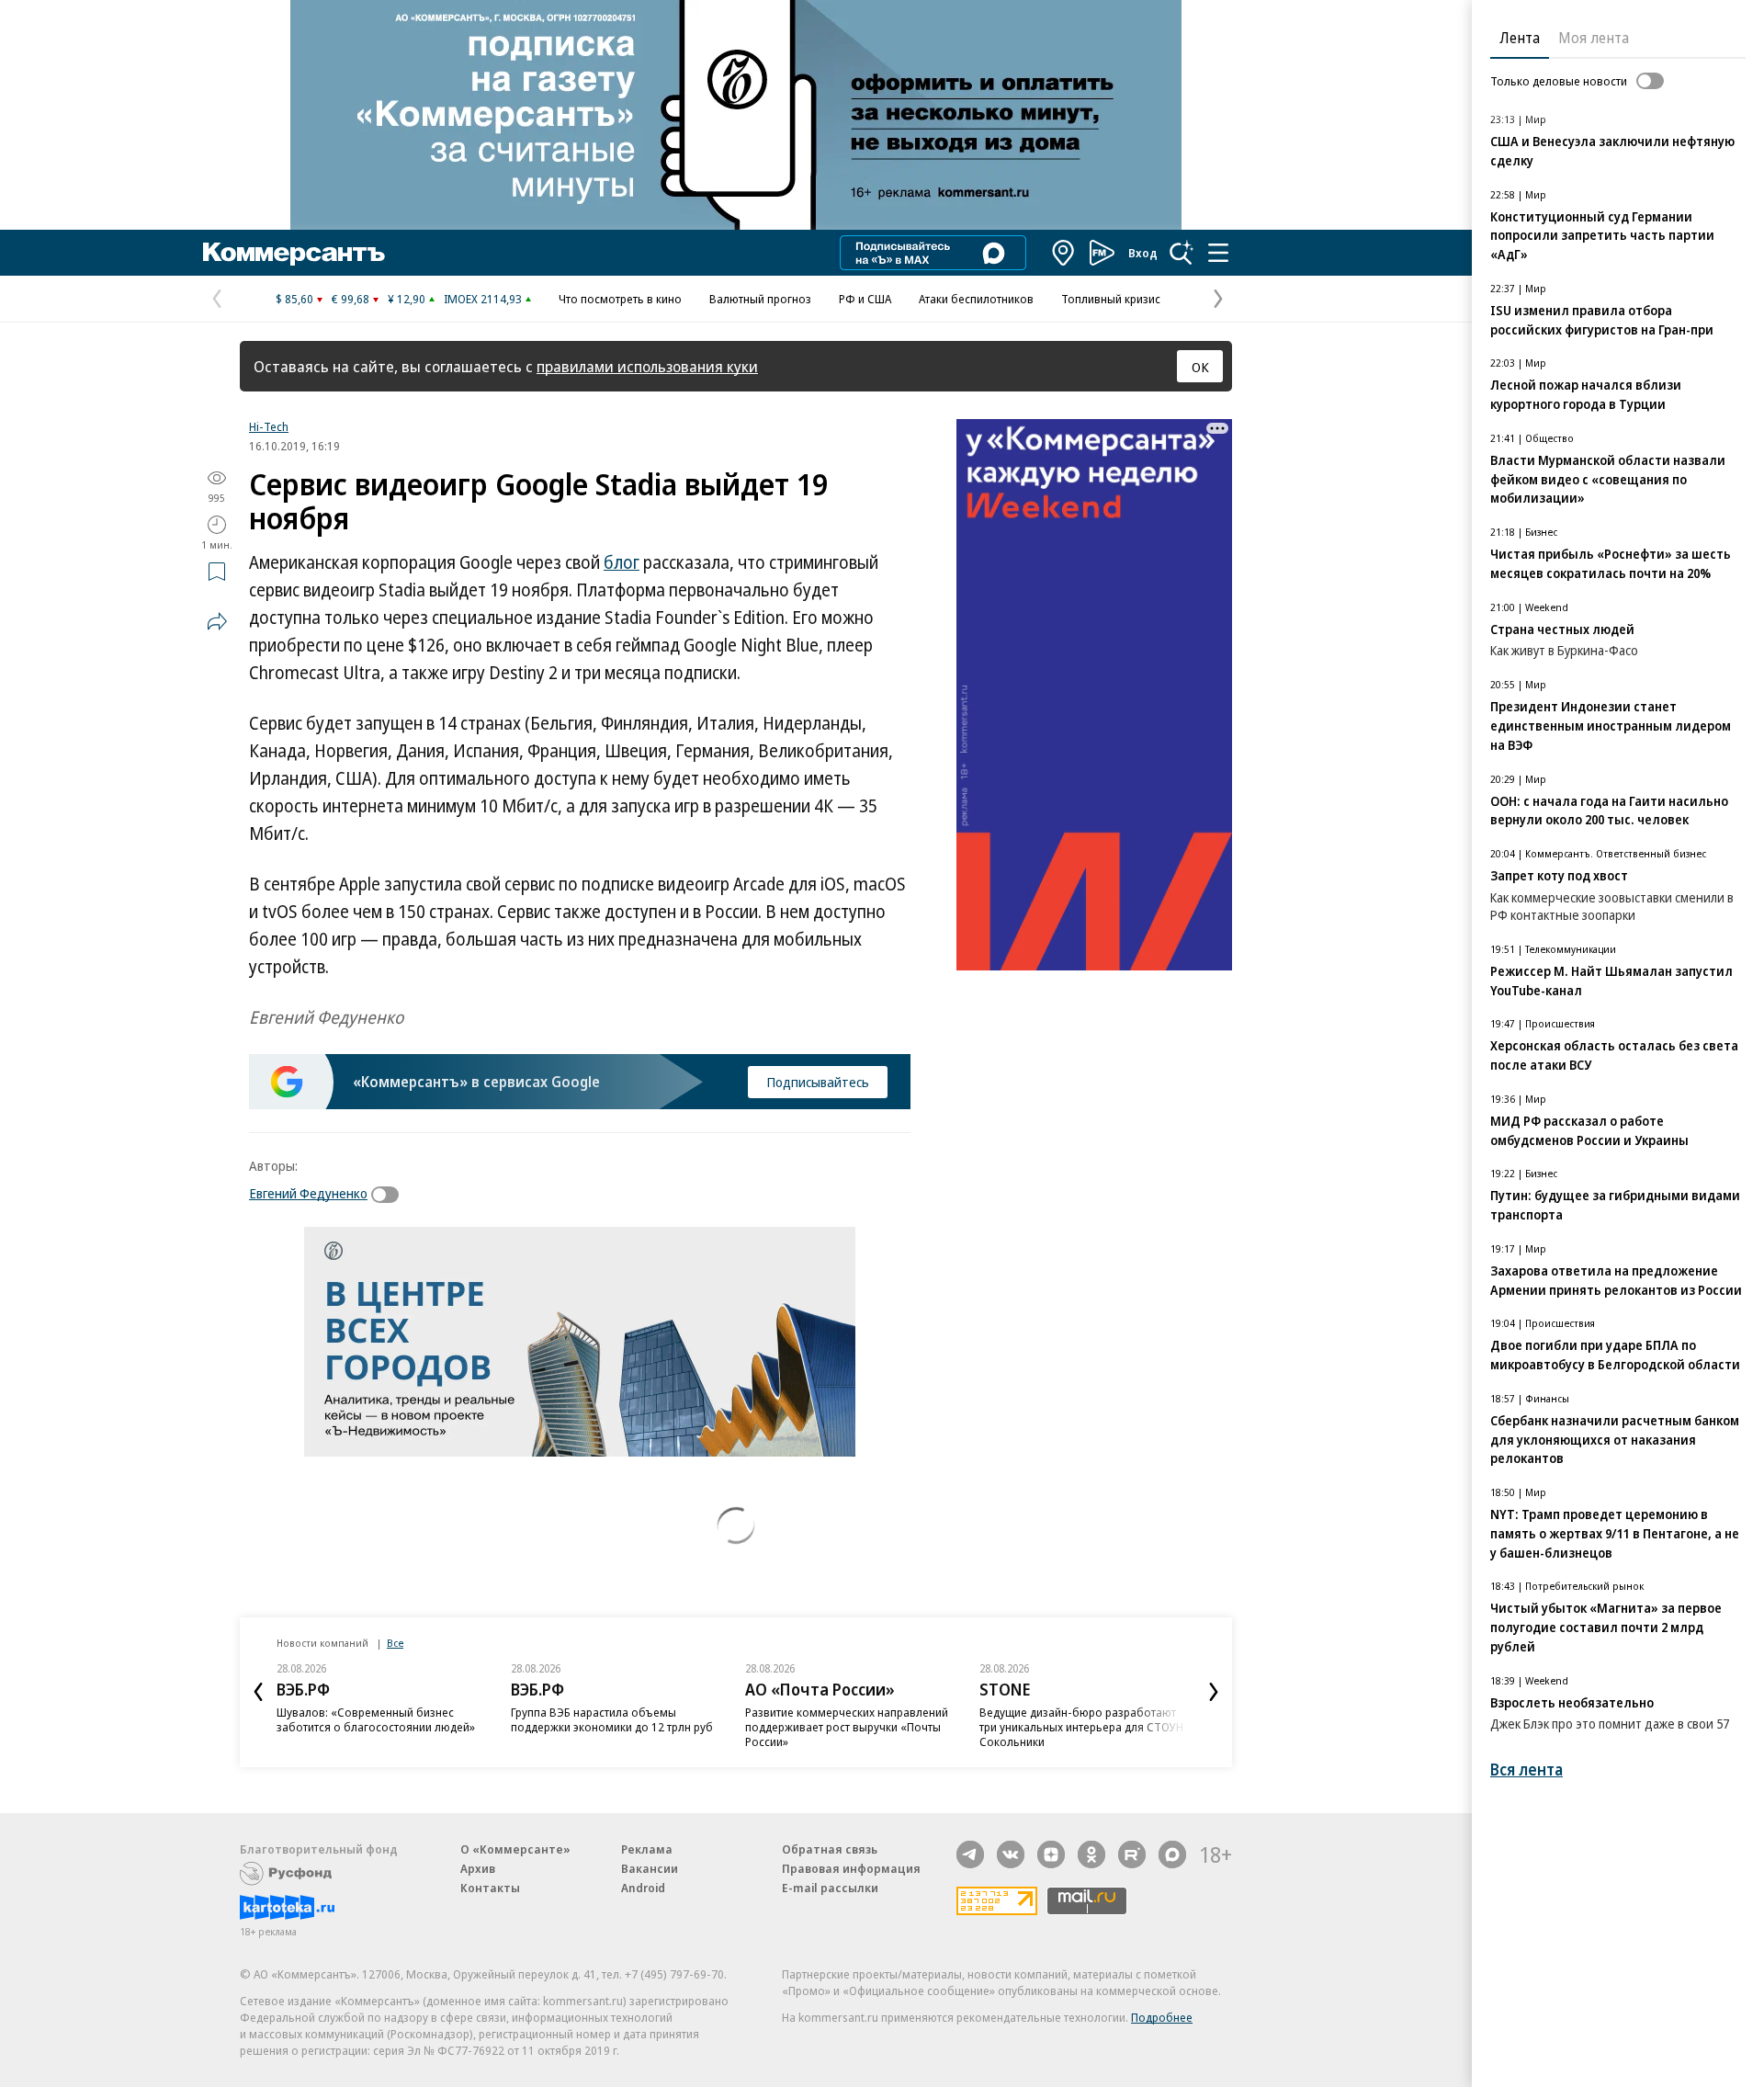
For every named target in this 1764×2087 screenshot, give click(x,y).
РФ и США (865, 299)
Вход (1143, 253)
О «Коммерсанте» (515, 1849)
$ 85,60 (294, 299)
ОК (1200, 367)
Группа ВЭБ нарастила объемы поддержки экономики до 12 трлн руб (612, 1719)
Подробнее (1162, 2017)
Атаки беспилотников (976, 299)
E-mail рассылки (830, 1888)
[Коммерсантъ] (294, 253)
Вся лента (1527, 1769)
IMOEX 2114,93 (483, 299)
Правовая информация (851, 1868)
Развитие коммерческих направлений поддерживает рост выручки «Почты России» (847, 1727)
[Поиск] (1182, 253)
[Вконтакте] (1011, 1854)
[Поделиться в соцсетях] (217, 621)
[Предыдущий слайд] (258, 1692)
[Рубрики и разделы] (1218, 253)
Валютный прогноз (760, 299)
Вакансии (650, 1868)
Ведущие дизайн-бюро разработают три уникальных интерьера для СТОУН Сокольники (1081, 1727)
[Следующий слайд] (1214, 1692)
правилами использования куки (647, 366)
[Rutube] (1132, 1854)
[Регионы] (1064, 253)
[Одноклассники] (1091, 1854)
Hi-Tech (269, 426)
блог (622, 562)
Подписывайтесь (818, 1082)
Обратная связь (830, 1849)
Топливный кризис (1111, 299)
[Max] (1172, 1854)
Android (643, 1888)
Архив (478, 1868)
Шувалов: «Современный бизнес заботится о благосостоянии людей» (376, 1719)
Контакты (490, 1888)
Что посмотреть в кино (620, 299)
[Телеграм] (970, 1854)
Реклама (647, 1849)
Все (395, 1643)
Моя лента (1594, 38)
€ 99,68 (351, 299)
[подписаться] (390, 1195)
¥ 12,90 (407, 299)
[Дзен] (1051, 1854)
